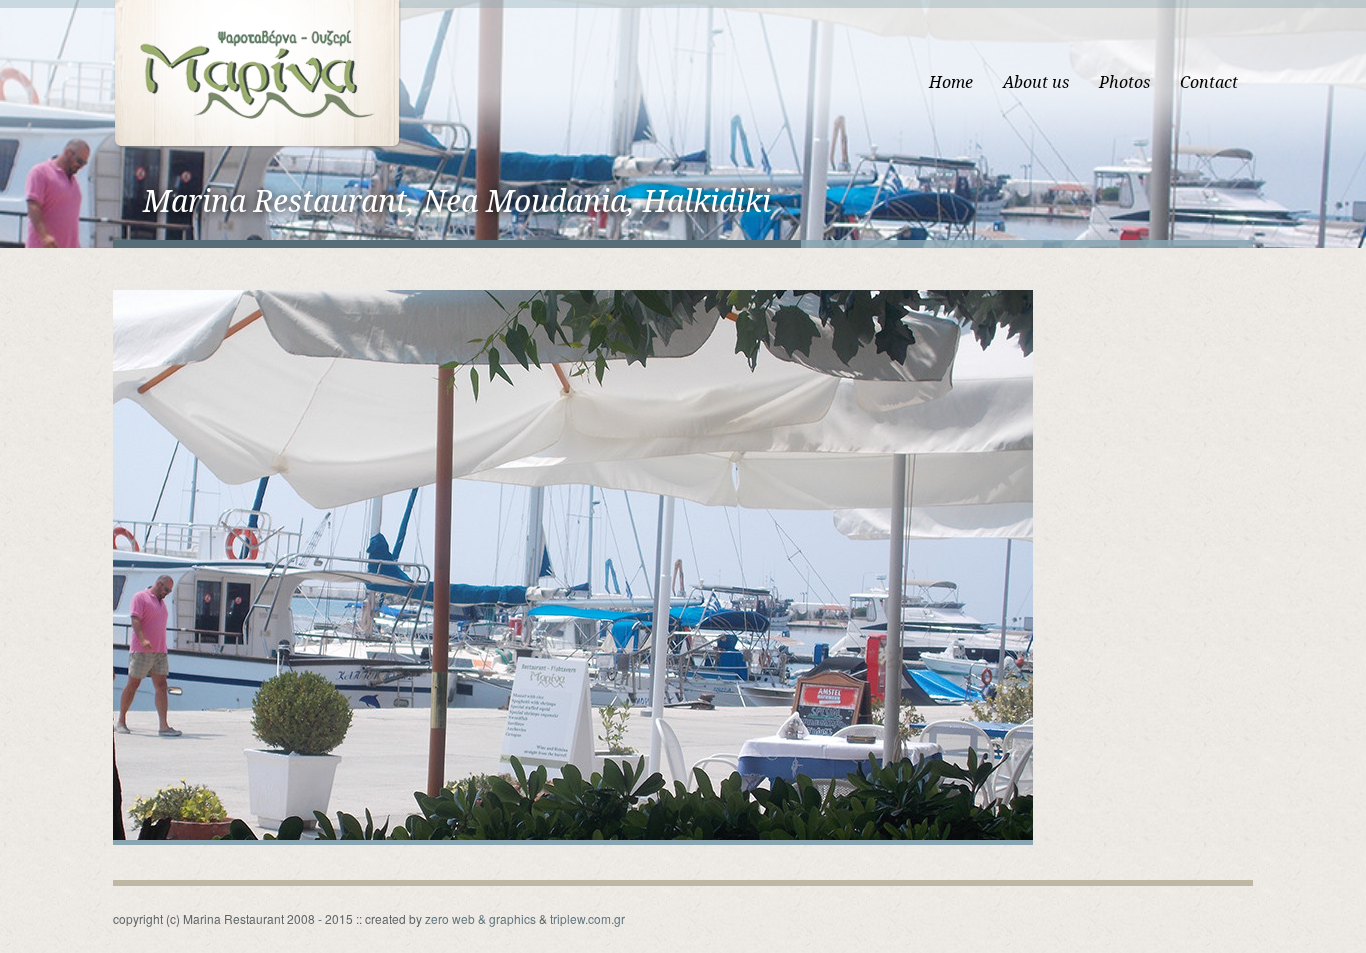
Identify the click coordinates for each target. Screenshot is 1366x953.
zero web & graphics (480, 918)
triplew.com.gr (587, 918)
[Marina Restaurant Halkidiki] (257, 72)
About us (1036, 82)
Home (951, 82)
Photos (1124, 82)
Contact (1209, 82)
